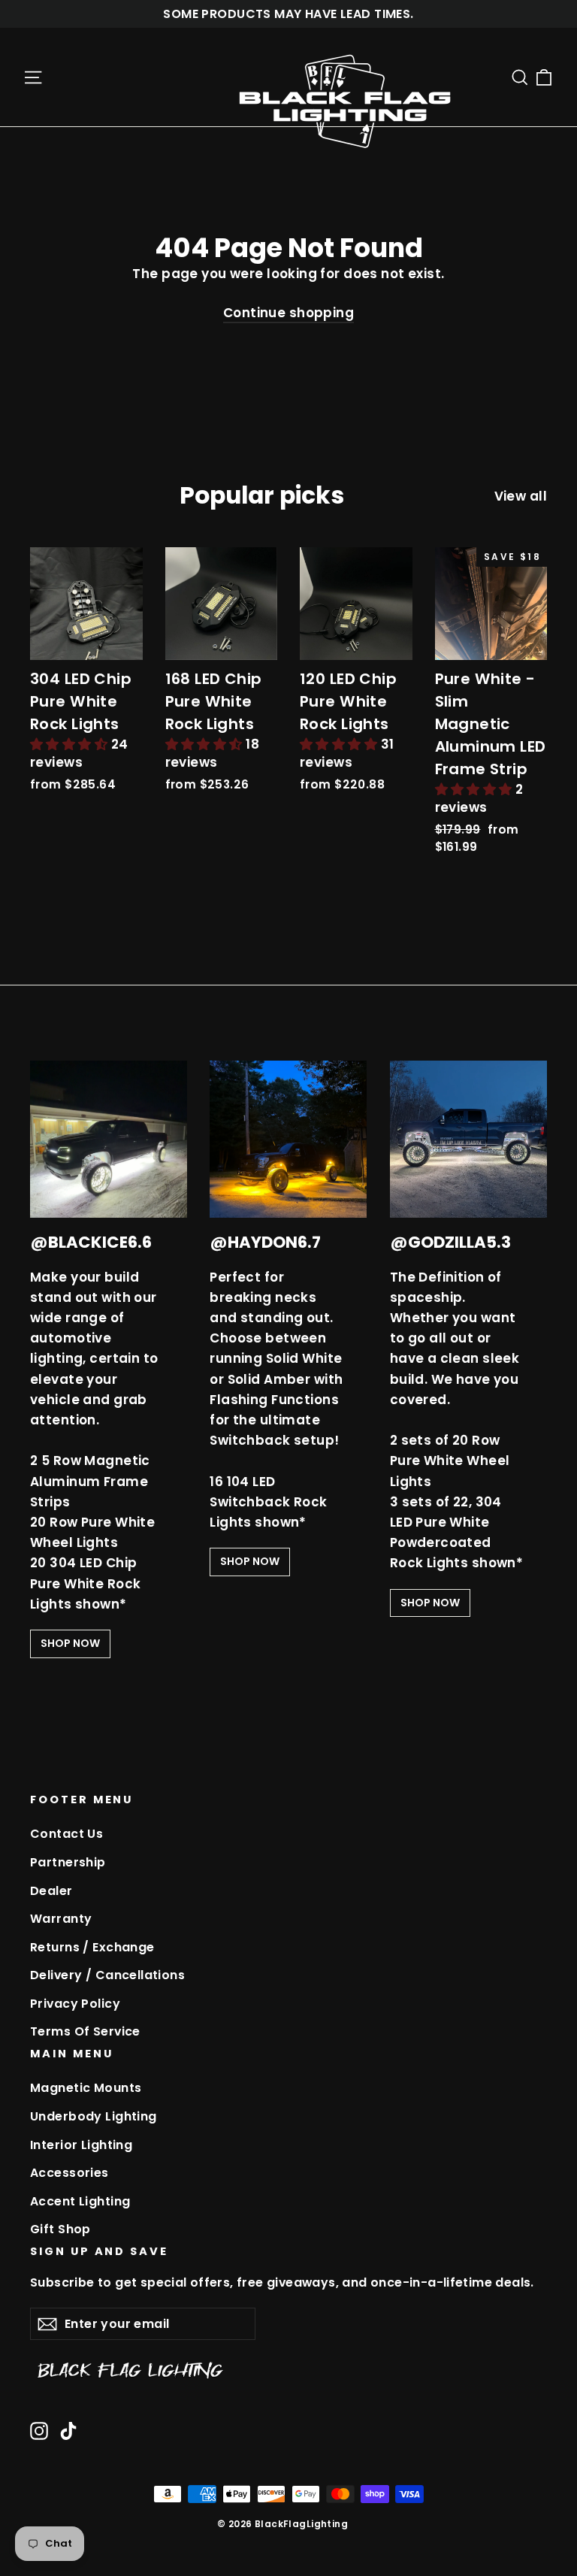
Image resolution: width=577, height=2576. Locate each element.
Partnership (68, 1862)
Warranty (61, 1919)
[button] (71, 744)
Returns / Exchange (92, 1947)
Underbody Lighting (94, 2116)
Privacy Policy (75, 2004)
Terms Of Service (85, 2031)
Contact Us (66, 1834)
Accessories (69, 2173)
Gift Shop (60, 2229)
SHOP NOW (70, 1643)
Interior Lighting (81, 2145)
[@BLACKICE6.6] (109, 1139)
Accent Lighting (80, 2201)
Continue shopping (288, 313)
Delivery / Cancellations (107, 1975)
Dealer (51, 1891)
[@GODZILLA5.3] (468, 1139)
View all (521, 496)
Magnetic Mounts (86, 2088)
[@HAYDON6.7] (288, 1139)
